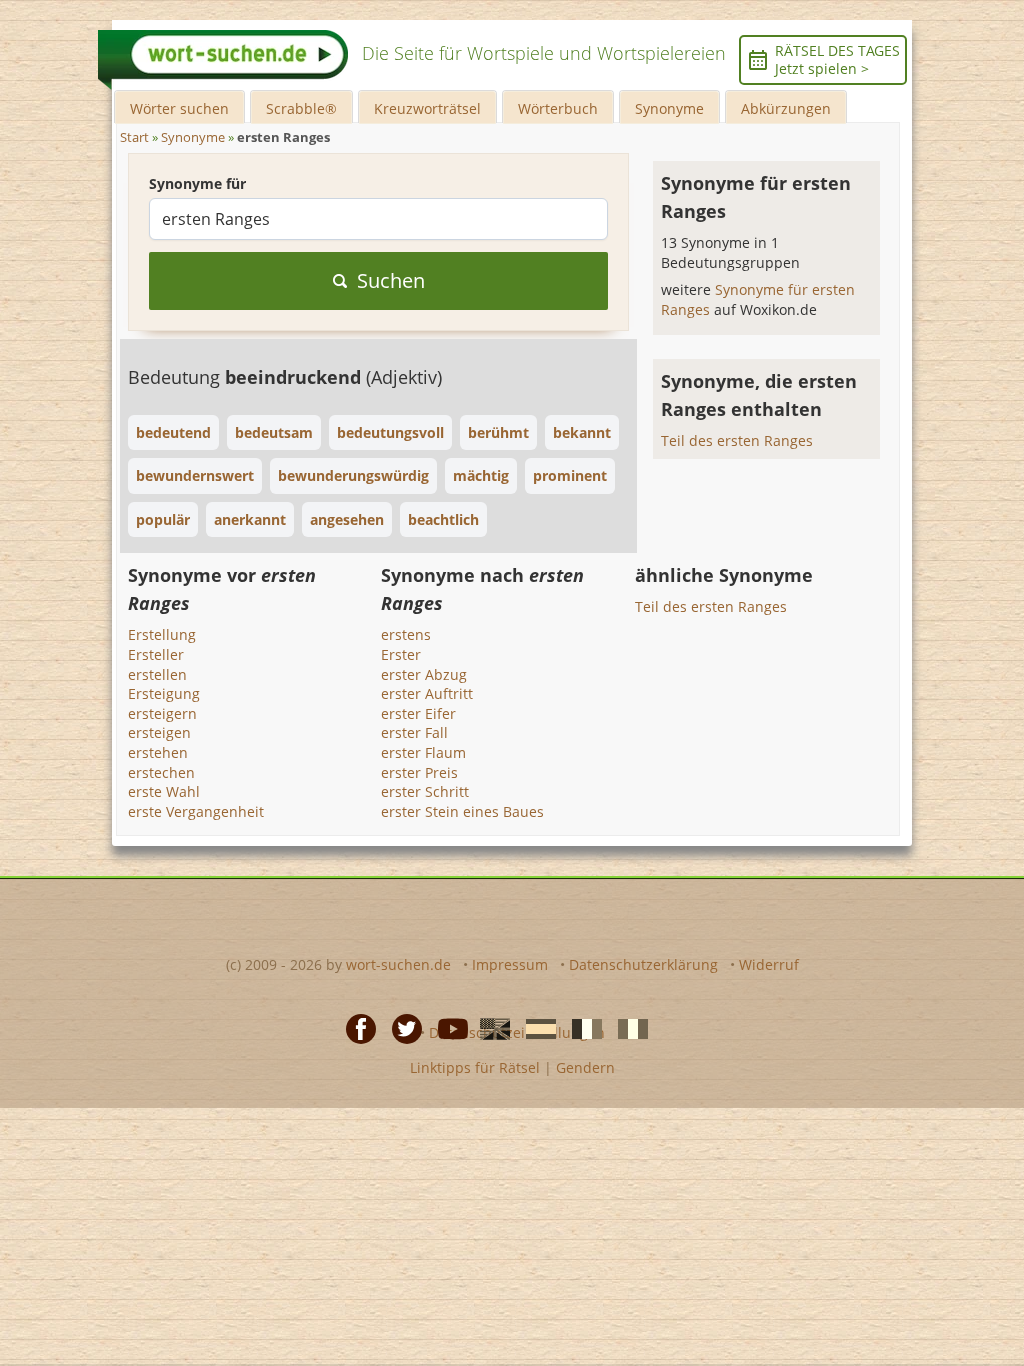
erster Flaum (423, 752)
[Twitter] (401, 1027)
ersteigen (159, 732)
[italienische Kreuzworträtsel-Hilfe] (627, 1027)
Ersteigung (164, 693)
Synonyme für (197, 183)
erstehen (158, 752)
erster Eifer (418, 713)
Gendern (585, 1067)
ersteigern (162, 713)
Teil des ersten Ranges (737, 440)
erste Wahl (164, 791)
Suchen (391, 280)
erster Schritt (425, 791)
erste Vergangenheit (196, 811)
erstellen (157, 674)
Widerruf (769, 964)
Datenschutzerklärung (643, 964)
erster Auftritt (427, 693)
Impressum (510, 964)
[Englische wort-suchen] (489, 1027)
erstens (406, 634)
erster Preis (419, 772)
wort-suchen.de (398, 964)
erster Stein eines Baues (462, 811)
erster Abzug (424, 674)
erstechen (161, 772)
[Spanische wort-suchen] (535, 1027)
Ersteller (156, 654)
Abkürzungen (786, 108)
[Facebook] (355, 1027)
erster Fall (414, 732)
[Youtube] (447, 1027)
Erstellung (162, 634)
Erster (401, 654)
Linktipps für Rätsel (475, 1067)
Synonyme (669, 108)
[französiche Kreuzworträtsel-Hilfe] (581, 1027)
